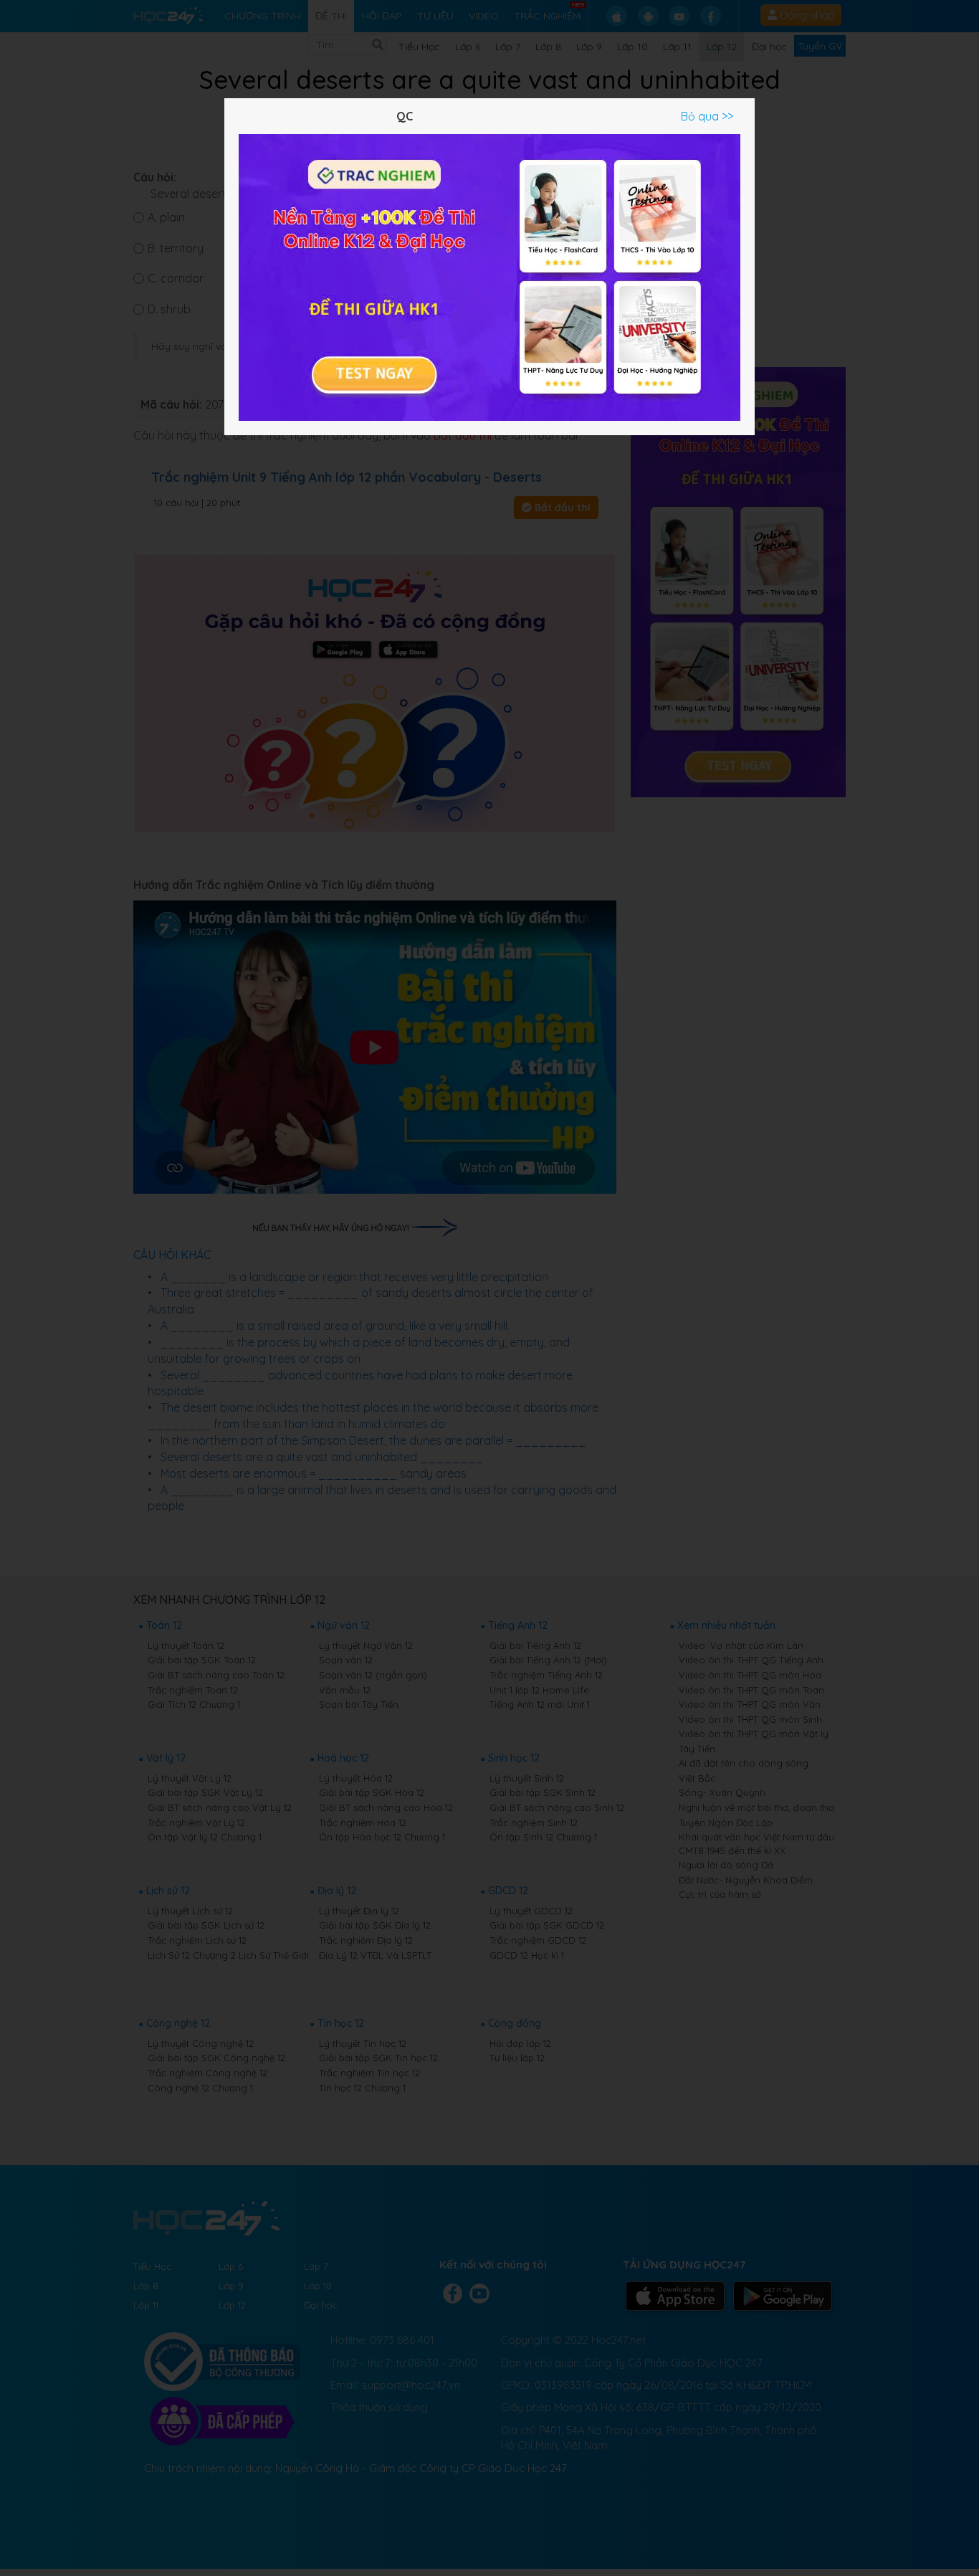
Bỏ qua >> (707, 116)
